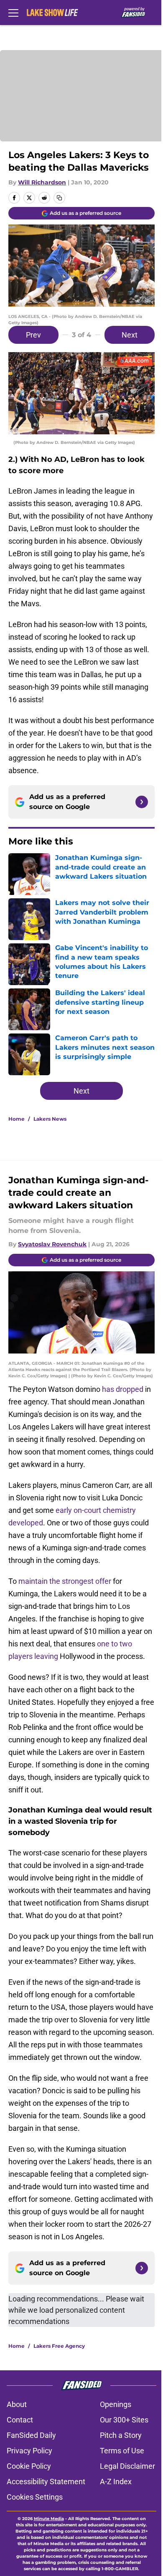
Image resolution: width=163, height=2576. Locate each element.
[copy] (59, 198)
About (17, 2404)
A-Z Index (116, 2481)
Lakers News (50, 1119)
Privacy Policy (29, 2451)
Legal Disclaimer (127, 2466)
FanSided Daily (31, 2435)
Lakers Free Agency (59, 2346)
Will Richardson (42, 182)
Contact (20, 2420)
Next (130, 335)
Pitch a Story (121, 2435)
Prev (33, 335)
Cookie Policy (29, 2466)
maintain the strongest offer (65, 1581)
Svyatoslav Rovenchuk (52, 1244)
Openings (116, 2404)
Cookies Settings (35, 2497)
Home (17, 1119)
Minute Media (49, 2519)
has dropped (123, 1389)
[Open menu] (13, 13)
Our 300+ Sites (124, 2420)
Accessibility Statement (46, 2481)
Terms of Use (122, 2451)
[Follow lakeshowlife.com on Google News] (142, 802)
